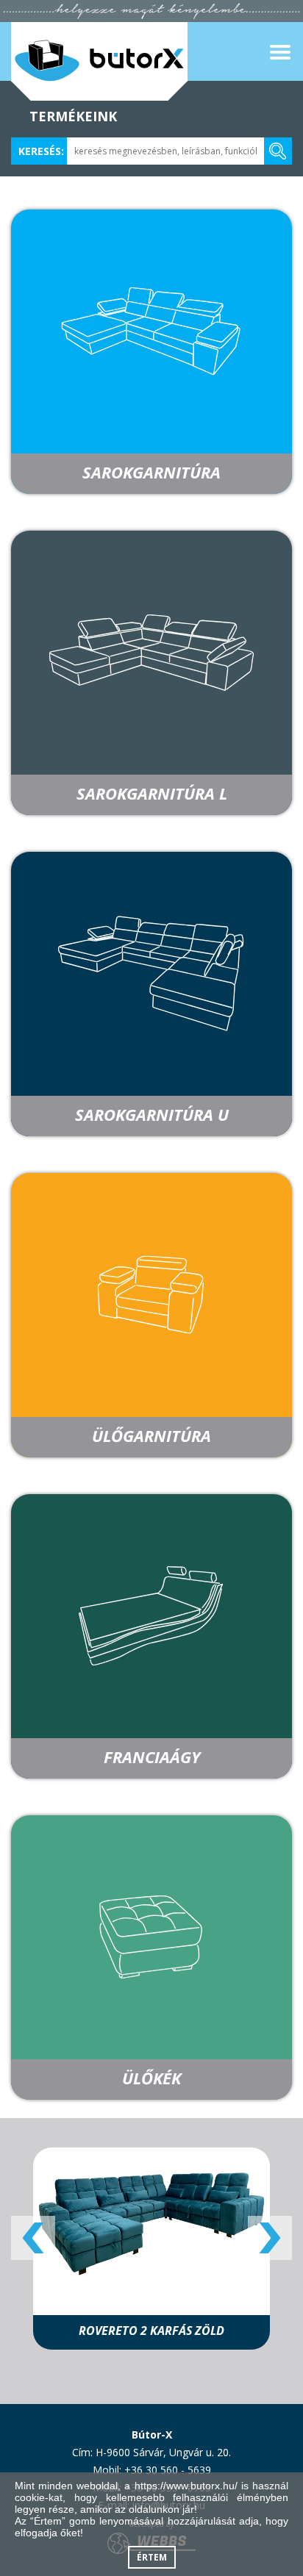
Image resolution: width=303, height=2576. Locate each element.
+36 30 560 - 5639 (168, 2470)
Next (270, 2238)
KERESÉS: (41, 151)
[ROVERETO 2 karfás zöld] (151, 2223)
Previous (33, 2238)
